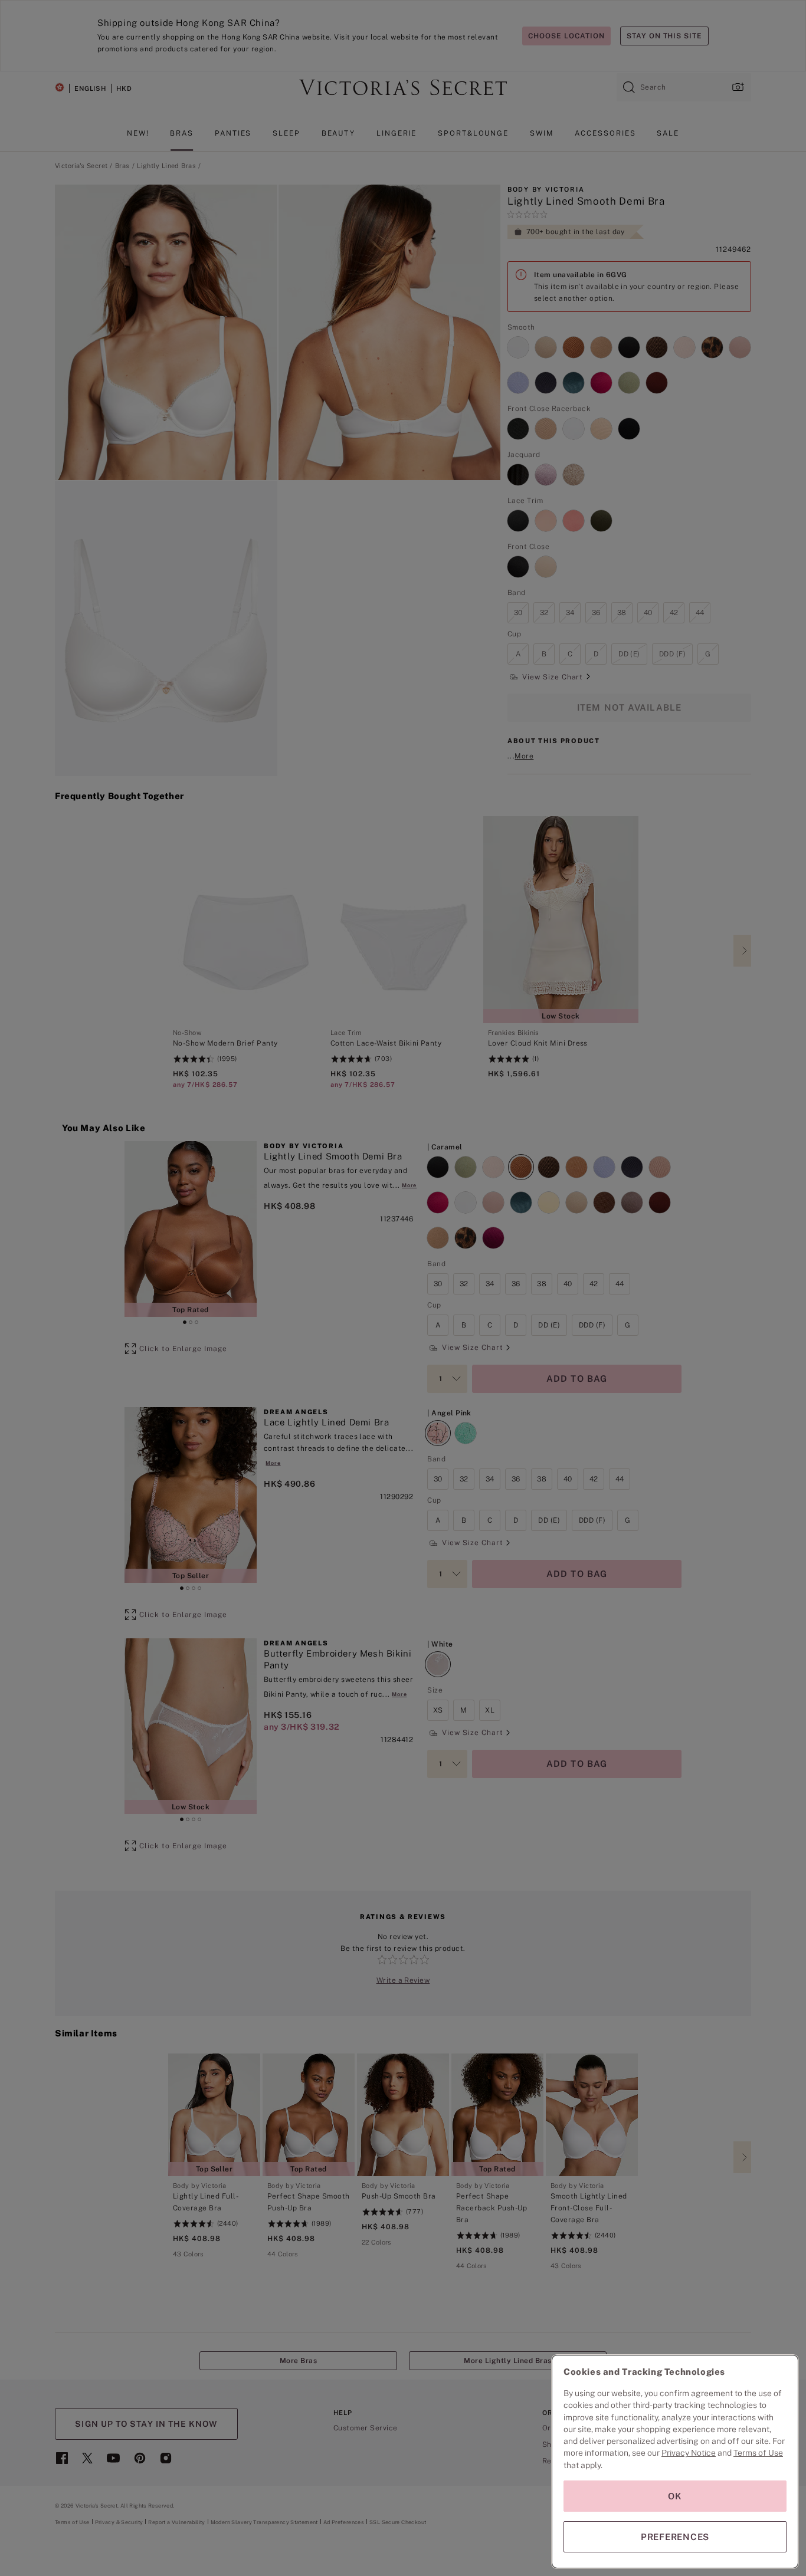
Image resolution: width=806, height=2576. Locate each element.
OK (675, 2496)
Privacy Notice (689, 2453)
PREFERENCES (675, 2537)
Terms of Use (758, 2453)
